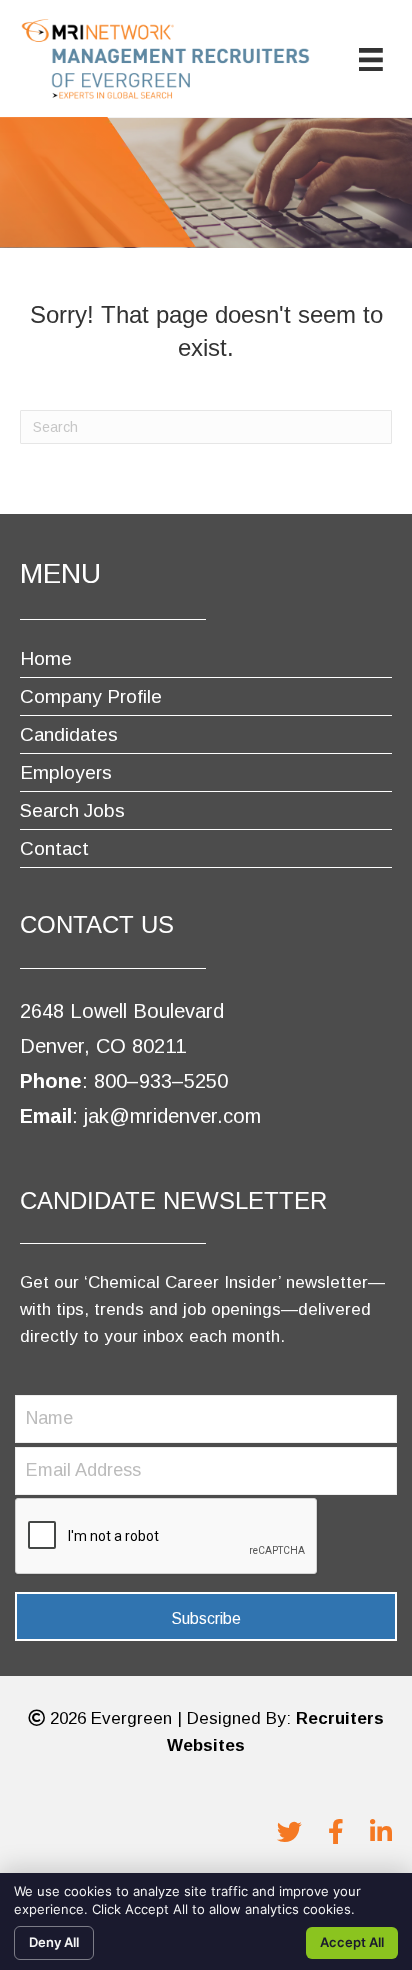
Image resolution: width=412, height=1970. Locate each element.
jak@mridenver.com (169, 1116)
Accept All (352, 1942)
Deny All (54, 1942)
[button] (206, 1616)
